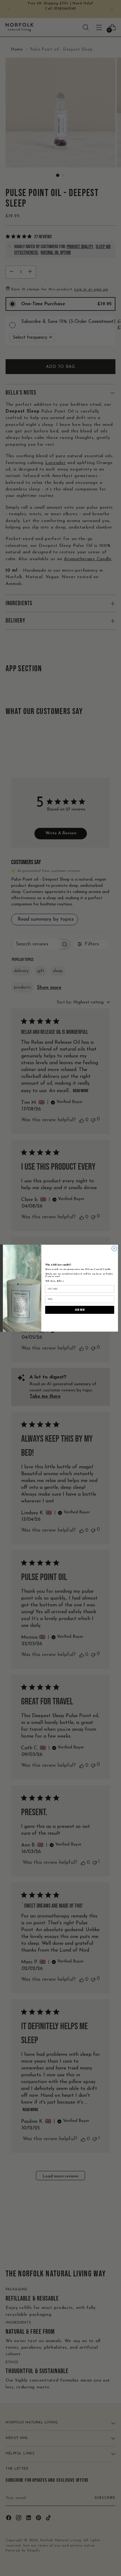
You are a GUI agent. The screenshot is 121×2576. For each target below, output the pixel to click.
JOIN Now (80, 1310)
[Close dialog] (114, 1248)
